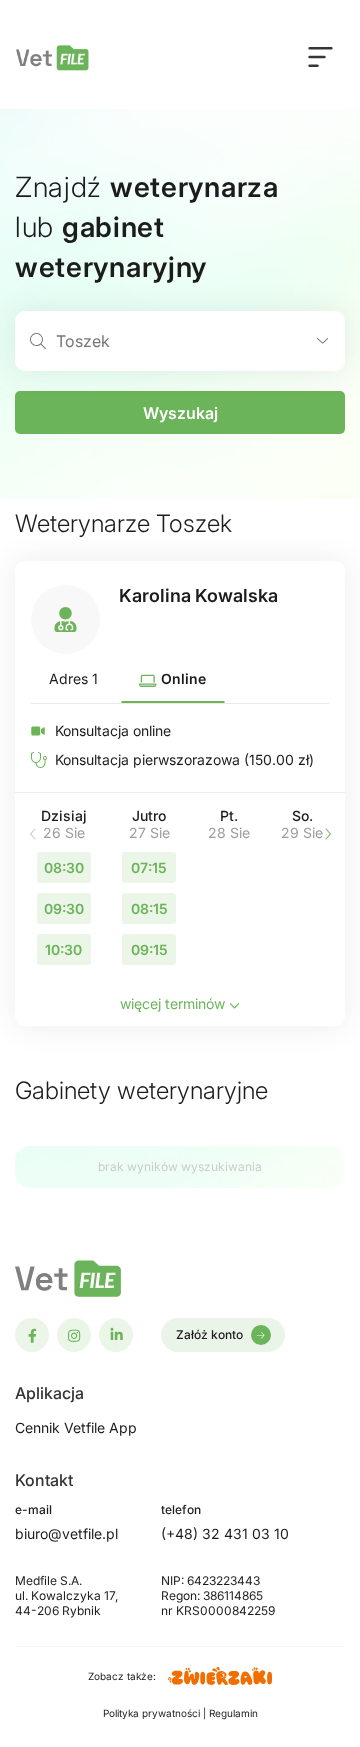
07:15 (149, 867)
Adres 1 (73, 678)
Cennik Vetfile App (76, 1427)
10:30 (63, 949)
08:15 (149, 908)
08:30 (64, 867)
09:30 (64, 908)
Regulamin (233, 1713)
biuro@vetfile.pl (66, 1533)
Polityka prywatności (153, 1713)
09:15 (149, 949)
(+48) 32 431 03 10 (225, 1533)
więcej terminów (174, 1003)
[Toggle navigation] (320, 56)
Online (181, 678)
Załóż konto (209, 1334)
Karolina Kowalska (198, 595)
